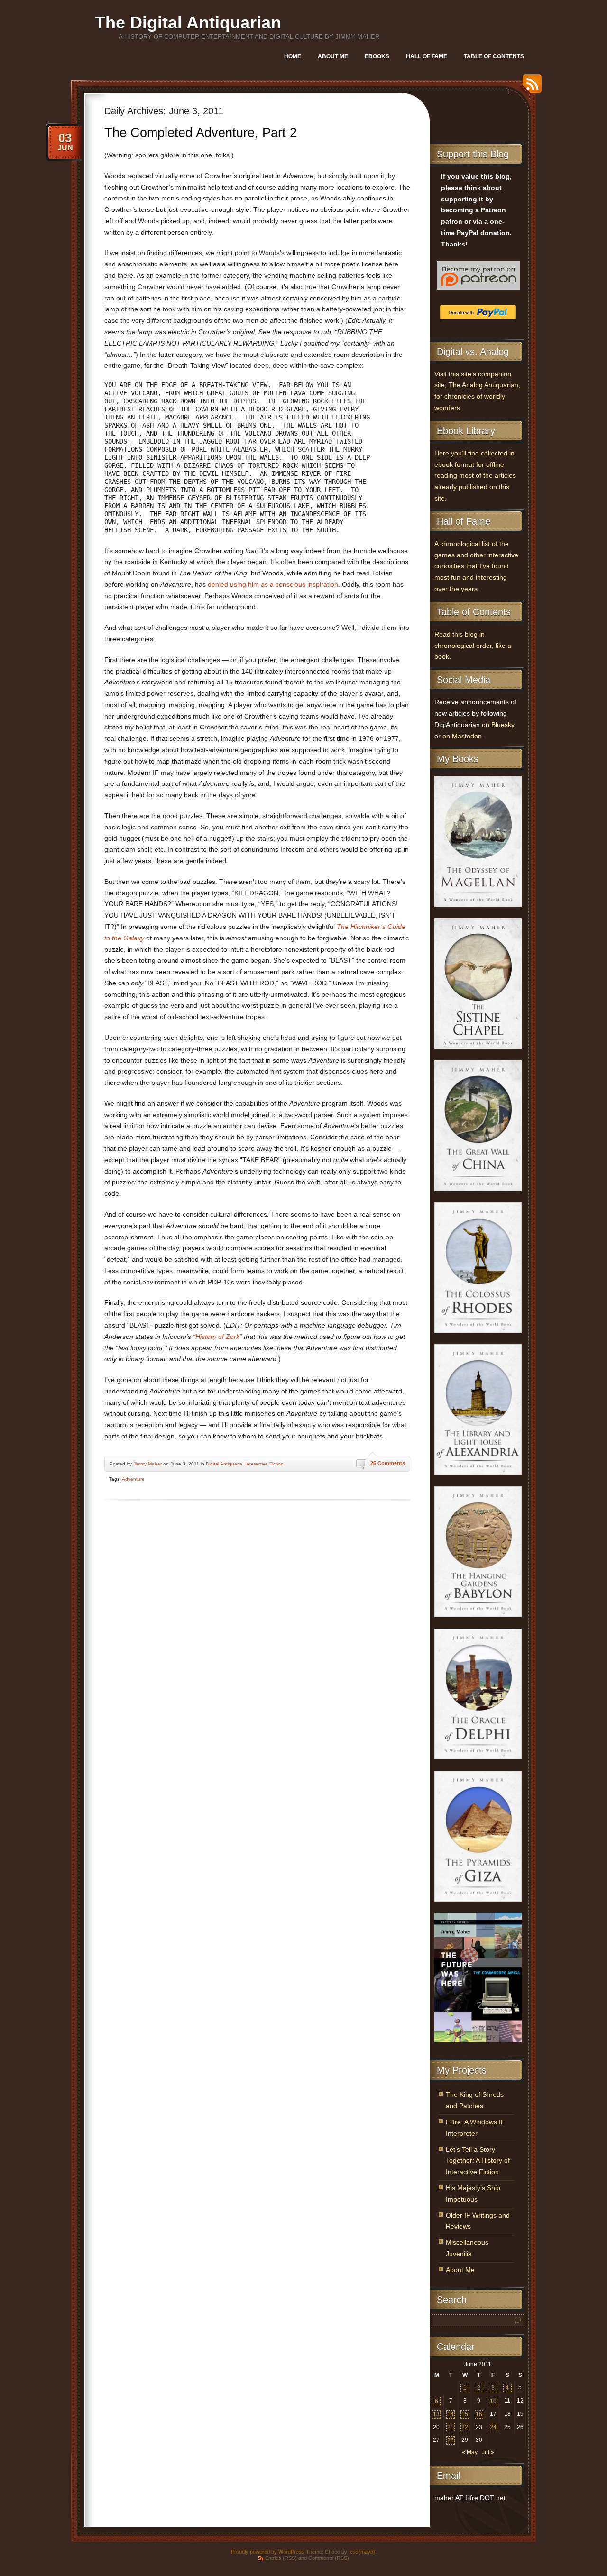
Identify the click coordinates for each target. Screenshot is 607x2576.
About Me (333, 56)
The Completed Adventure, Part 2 (201, 133)
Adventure (133, 1479)
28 (451, 2440)
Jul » (488, 2452)
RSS (530, 87)
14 (451, 2414)
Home (293, 56)
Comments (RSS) (329, 2558)
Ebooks (377, 56)
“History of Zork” (217, 1337)
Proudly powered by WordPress (268, 2552)
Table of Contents (494, 56)
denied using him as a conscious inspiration (273, 585)
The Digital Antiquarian (188, 23)
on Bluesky (498, 725)
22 (465, 2427)
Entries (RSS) (281, 2558)
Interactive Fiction (264, 1464)
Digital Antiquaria (224, 1464)
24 (493, 2427)
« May (470, 2452)
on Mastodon (462, 736)
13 (436, 2414)
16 (479, 2414)
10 (493, 2401)
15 (465, 2414)
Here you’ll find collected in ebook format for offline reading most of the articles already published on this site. (475, 476)
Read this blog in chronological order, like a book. (473, 646)
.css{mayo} (362, 2552)
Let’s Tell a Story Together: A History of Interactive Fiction (478, 2161)
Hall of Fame (427, 56)
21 (451, 2427)
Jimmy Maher (147, 1464)
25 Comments (388, 1463)
